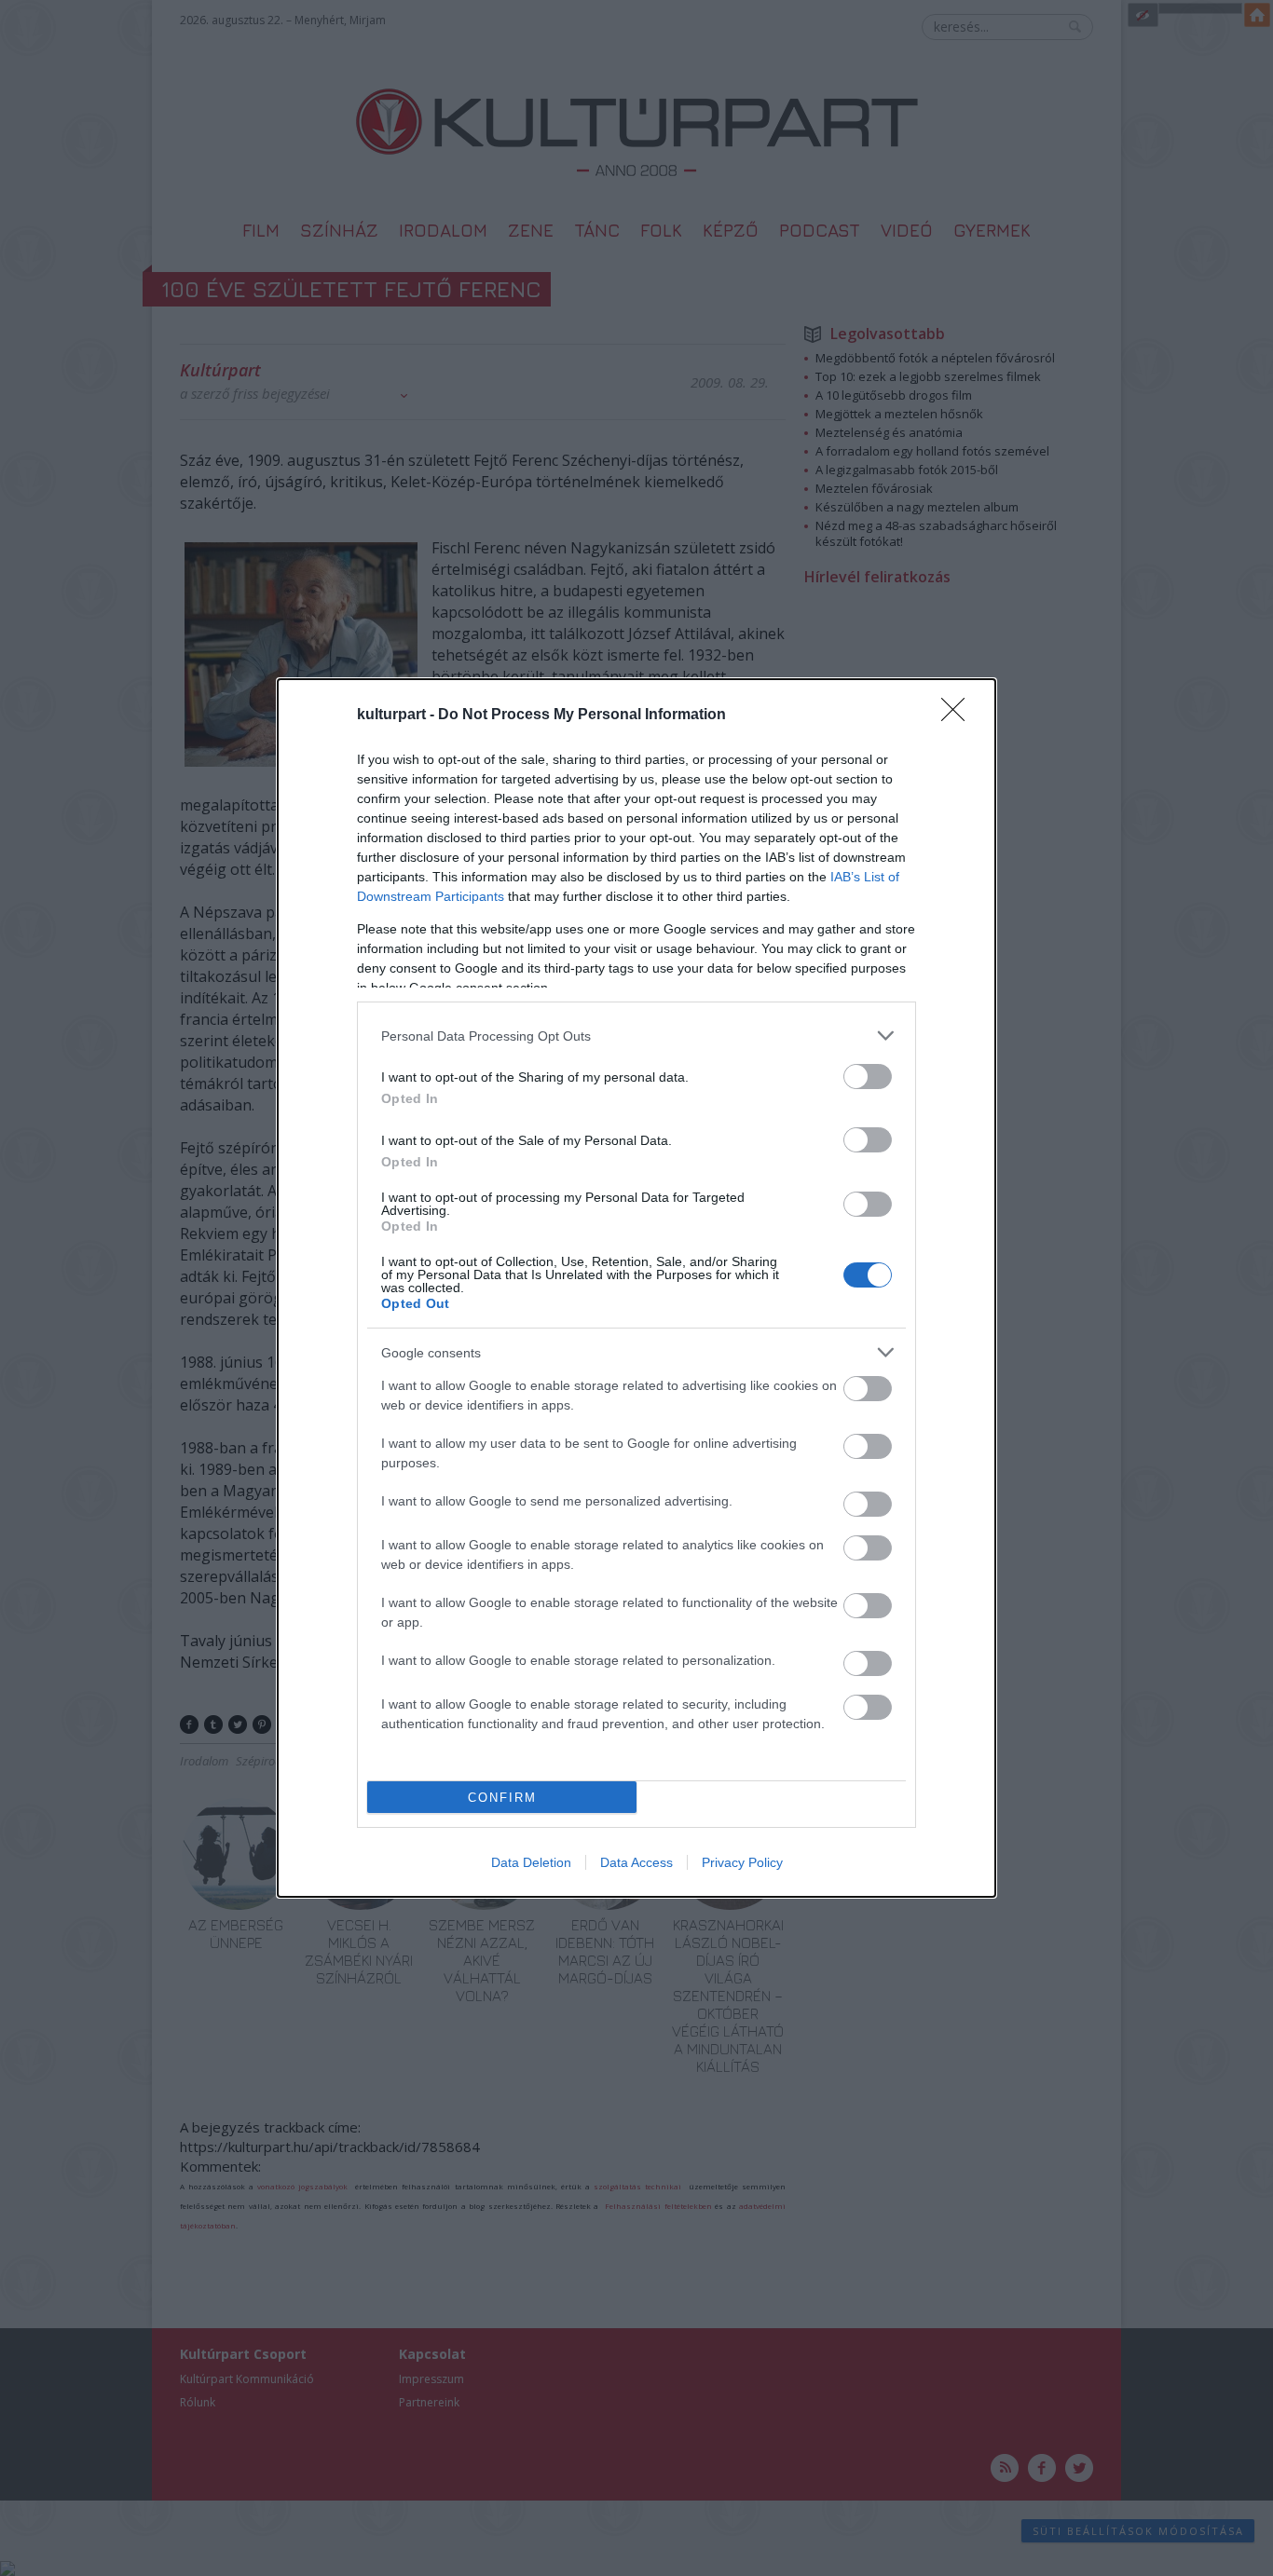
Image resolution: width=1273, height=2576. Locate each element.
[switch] (868, 1077)
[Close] (959, 716)
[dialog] (636, 1288)
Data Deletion (531, 1862)
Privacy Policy (742, 1862)
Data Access (636, 1862)
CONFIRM (502, 1798)
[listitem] (636, 1036)
